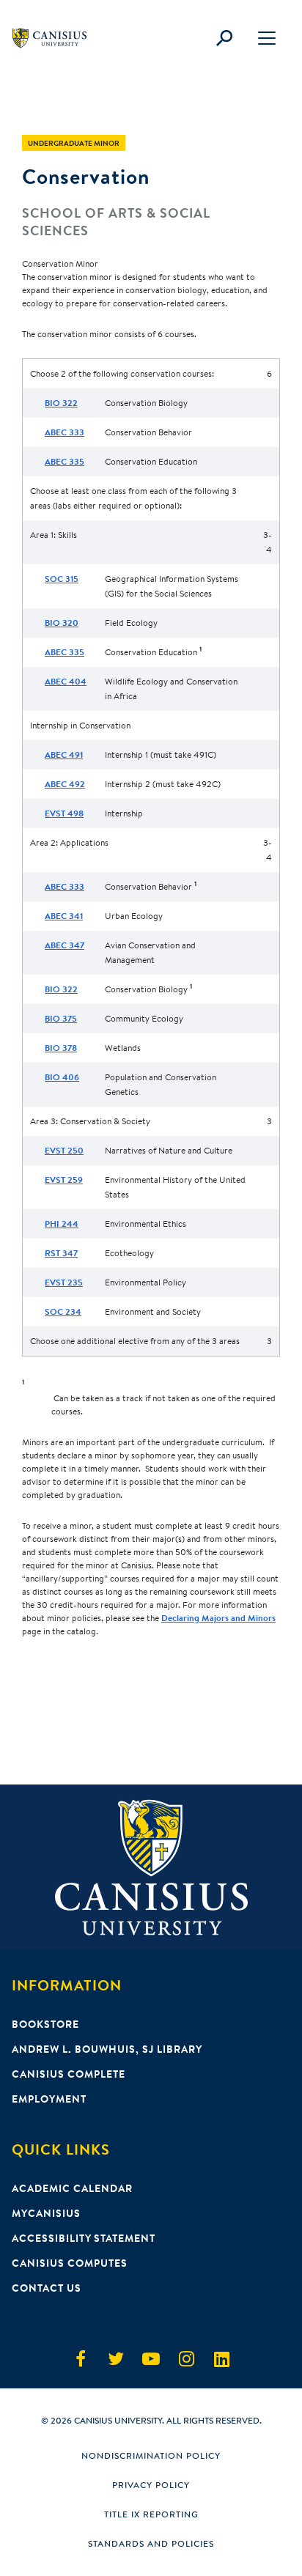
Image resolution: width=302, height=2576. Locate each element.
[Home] (56, 38)
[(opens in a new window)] (81, 2359)
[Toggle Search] (224, 38)
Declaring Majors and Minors (218, 1618)
